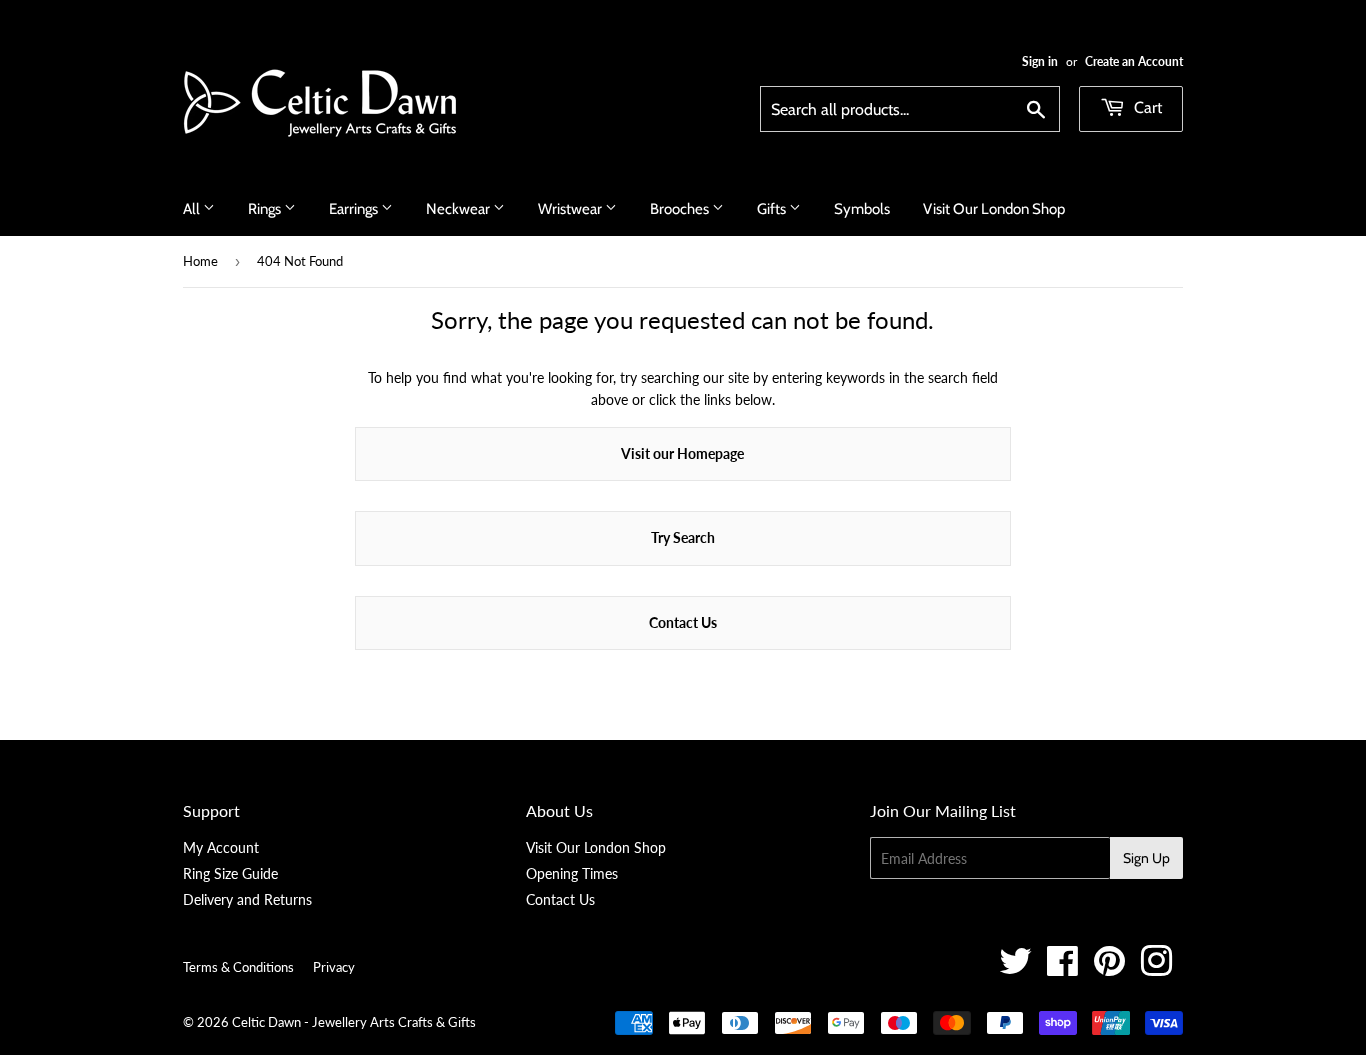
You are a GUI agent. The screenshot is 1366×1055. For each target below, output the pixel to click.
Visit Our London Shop (994, 209)
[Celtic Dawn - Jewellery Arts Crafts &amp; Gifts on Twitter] (1015, 968)
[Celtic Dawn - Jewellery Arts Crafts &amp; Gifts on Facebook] (1062, 968)
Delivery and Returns (247, 899)
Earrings (355, 209)
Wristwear (571, 209)
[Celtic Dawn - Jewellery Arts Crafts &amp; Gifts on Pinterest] (1109, 968)
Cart (1146, 107)
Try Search (683, 537)
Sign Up (1146, 858)
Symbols (862, 209)
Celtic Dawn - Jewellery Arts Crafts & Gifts (354, 1022)
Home (200, 261)
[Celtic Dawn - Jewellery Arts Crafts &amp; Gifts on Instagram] (1156, 968)
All (193, 209)
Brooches (681, 209)
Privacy (334, 967)
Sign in (1040, 61)
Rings (266, 209)
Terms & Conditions (238, 967)
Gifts (773, 209)
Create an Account (1134, 61)
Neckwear (459, 209)
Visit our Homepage (682, 453)
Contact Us (683, 622)
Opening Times (572, 873)
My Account (221, 847)
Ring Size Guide (230, 873)
